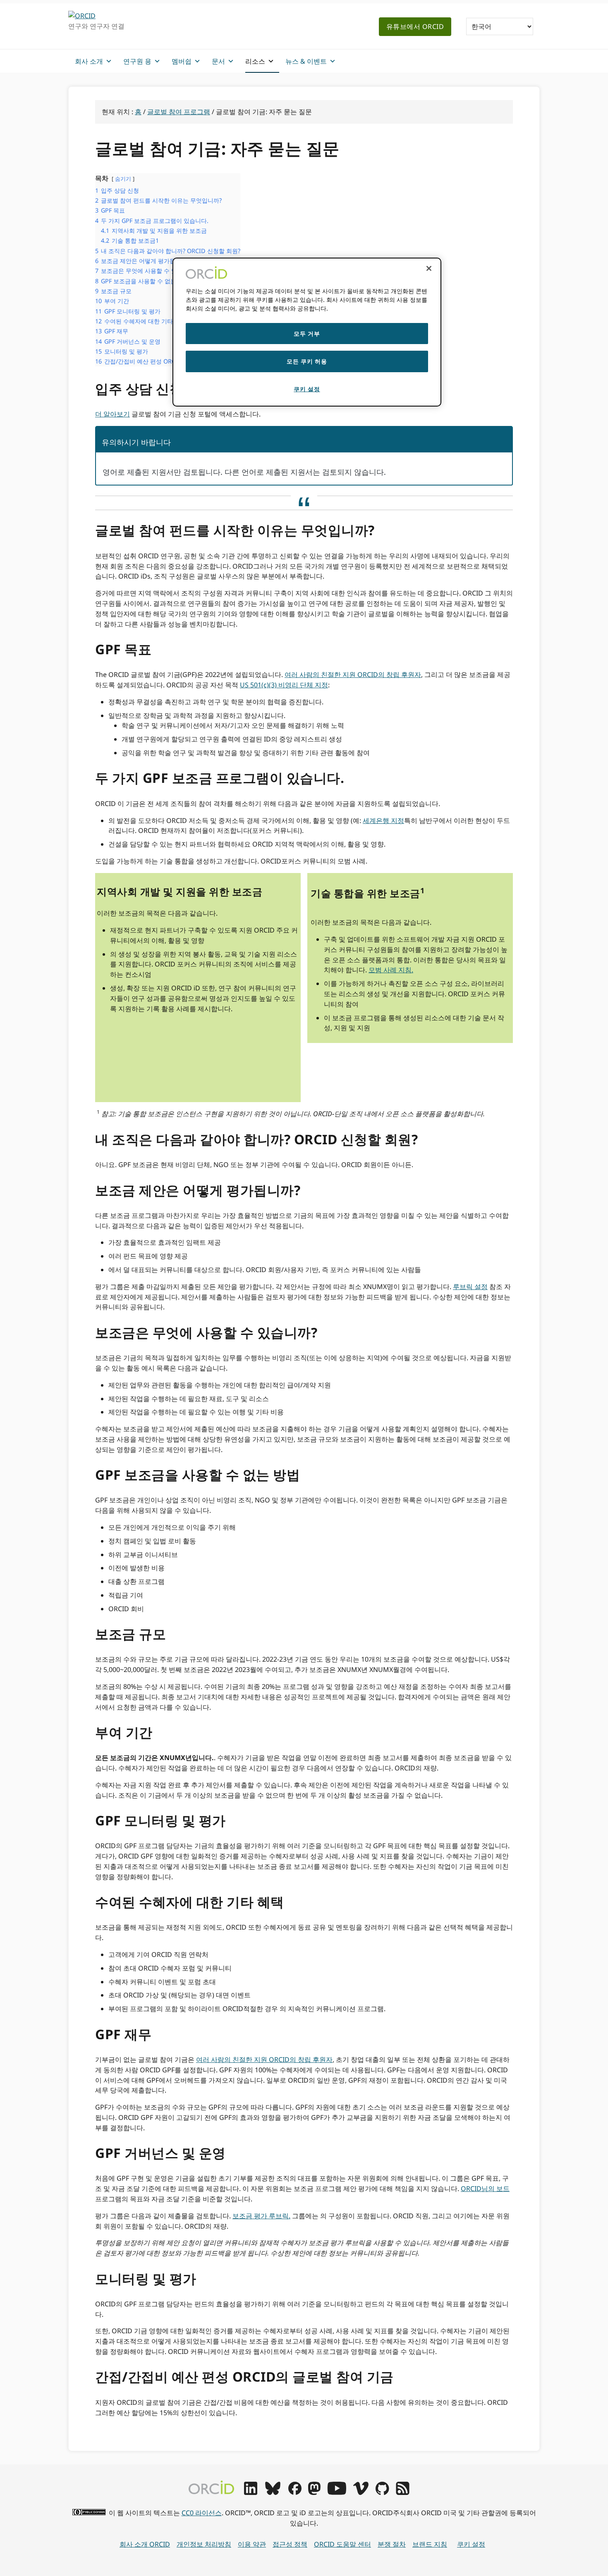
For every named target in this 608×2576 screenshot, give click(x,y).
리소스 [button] (255, 61)
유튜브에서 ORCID (415, 26)
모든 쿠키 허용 (307, 361)
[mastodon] (314, 2492)
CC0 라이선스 (202, 2513)
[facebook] (295, 2492)
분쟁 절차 (392, 2544)
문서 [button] (218, 61)
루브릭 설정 (470, 1287)
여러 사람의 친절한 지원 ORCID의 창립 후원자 (353, 674)
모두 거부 (307, 334)
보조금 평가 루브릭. (261, 2216)
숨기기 (123, 179)
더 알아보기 (113, 414)
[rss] (403, 2492)
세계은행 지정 (383, 820)
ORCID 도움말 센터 (342, 2544)
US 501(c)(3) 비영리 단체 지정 (284, 685)
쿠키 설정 (471, 2544)
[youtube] (337, 2492)
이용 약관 (252, 2544)
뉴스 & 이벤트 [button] (306, 61)
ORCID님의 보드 (485, 2189)
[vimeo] (361, 2492)
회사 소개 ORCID (145, 2544)
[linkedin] (251, 2492)
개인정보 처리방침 (204, 2544)
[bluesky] (273, 2492)
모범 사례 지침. (391, 970)
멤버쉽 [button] (182, 61)
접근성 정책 (290, 2544)
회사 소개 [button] (89, 61)
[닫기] (429, 268)
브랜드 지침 (430, 2544)
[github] (382, 2492)
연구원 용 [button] (137, 61)
